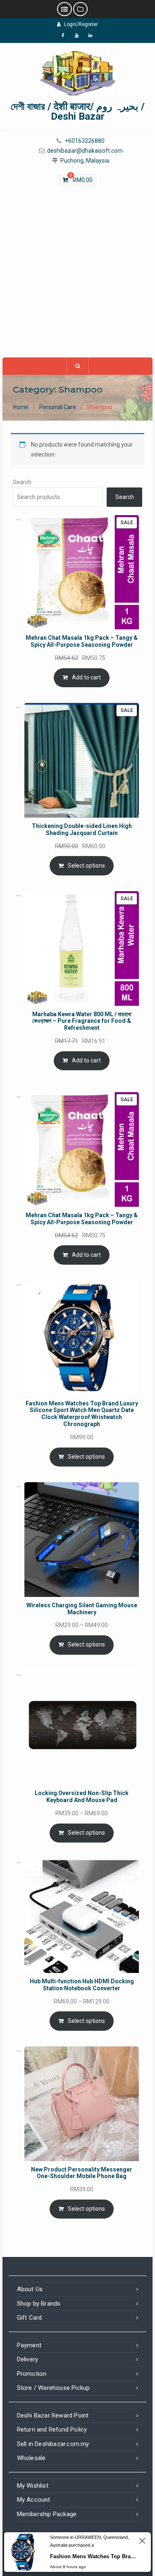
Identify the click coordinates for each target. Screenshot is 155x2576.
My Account (34, 2500)
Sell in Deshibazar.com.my (53, 2444)
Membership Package (47, 2514)
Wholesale (31, 2458)
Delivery (28, 2359)
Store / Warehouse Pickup (54, 2388)
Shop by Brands (39, 2304)
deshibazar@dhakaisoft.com (85, 151)
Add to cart (86, 677)
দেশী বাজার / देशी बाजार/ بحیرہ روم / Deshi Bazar (78, 111)
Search (22, 482)
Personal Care (58, 407)
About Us (30, 2289)
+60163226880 (85, 141)
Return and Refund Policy (52, 2429)
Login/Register (81, 24)
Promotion (32, 2374)
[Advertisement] (77, 276)
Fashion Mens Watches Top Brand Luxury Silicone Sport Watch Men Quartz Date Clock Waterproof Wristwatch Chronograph (93, 2556)
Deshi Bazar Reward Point (53, 2415)
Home (21, 407)
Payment (29, 2345)
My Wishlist (33, 2486)
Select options (86, 866)
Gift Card (30, 2318)
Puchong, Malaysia (85, 161)
